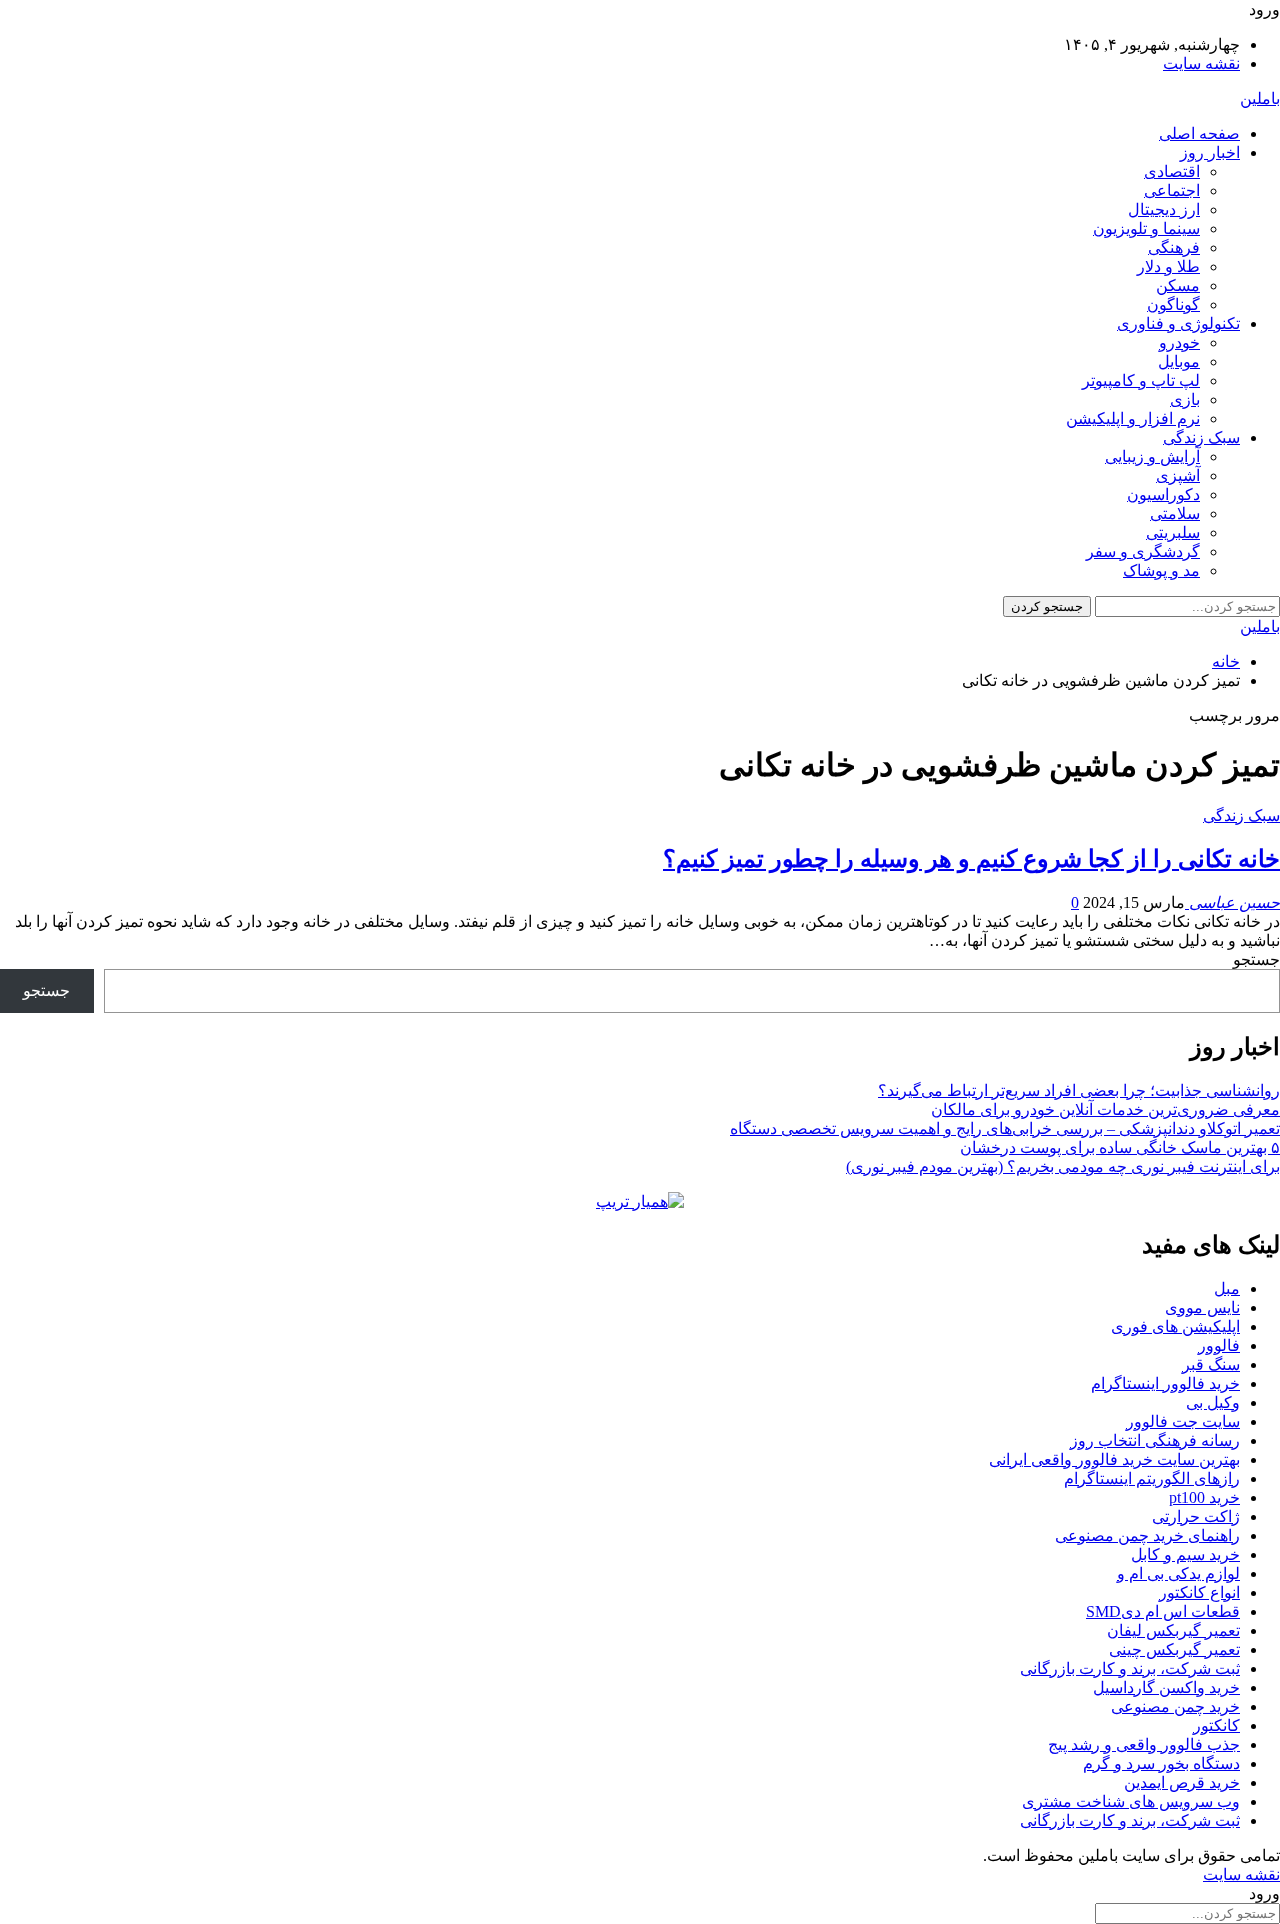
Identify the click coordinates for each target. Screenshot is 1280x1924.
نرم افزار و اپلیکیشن (1133, 418)
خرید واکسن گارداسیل (1166, 1687)
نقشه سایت (1201, 63)
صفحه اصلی (1199, 133)
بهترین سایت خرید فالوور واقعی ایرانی (1114, 1459)
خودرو (1179, 342)
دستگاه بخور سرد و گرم (1161, 1763)
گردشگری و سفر (1143, 551)
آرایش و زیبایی (1152, 456)
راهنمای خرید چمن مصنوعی (1147, 1535)
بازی (1185, 399)
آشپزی (1178, 475)
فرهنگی (1174, 247)
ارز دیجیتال (1164, 209)
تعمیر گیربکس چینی (1174, 1649)
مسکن (1178, 285)
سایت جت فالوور (1183, 1421)
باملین (1260, 98)
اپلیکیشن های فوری (1175, 1326)
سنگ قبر (1211, 1364)
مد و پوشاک (1161, 570)
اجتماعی (1172, 190)
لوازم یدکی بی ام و (1178, 1573)
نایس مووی (1202, 1307)
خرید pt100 (1204, 1497)
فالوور (1219, 1345)
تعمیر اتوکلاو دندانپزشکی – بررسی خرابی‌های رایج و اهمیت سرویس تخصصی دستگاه (1005, 1128)
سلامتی (1175, 513)
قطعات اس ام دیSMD (1163, 1611)
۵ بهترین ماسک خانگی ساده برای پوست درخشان (1120, 1147)
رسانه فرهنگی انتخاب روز (1155, 1440)
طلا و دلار (1168, 266)
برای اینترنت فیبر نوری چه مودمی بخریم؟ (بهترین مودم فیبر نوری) (1063, 1166)
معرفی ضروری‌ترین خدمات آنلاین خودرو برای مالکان (1105, 1109)
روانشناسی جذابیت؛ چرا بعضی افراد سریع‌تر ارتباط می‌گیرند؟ (1079, 1090)
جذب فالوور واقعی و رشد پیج (1144, 1744)
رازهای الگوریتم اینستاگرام (1152, 1478)
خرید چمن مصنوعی (1175, 1706)
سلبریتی (1173, 532)
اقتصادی (1172, 171)
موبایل (1179, 361)
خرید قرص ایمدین (1182, 1782)
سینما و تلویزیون (1146, 228)
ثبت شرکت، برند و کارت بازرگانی (1130, 1668)
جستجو (1256, 959)
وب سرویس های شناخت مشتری (1131, 1801)
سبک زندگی (1201, 437)
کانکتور (1216, 1725)
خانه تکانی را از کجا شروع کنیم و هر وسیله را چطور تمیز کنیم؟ (971, 859)
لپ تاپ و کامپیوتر (1141, 380)
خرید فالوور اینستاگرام (1165, 1383)
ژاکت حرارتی (1196, 1516)
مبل (1227, 1288)
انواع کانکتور (1199, 1592)
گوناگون (1173, 304)
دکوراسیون (1163, 494)
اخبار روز (1210, 152)
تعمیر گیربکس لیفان (1173, 1630)
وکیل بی (1213, 1402)
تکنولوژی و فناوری (1178, 323)
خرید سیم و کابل (1185, 1554)
